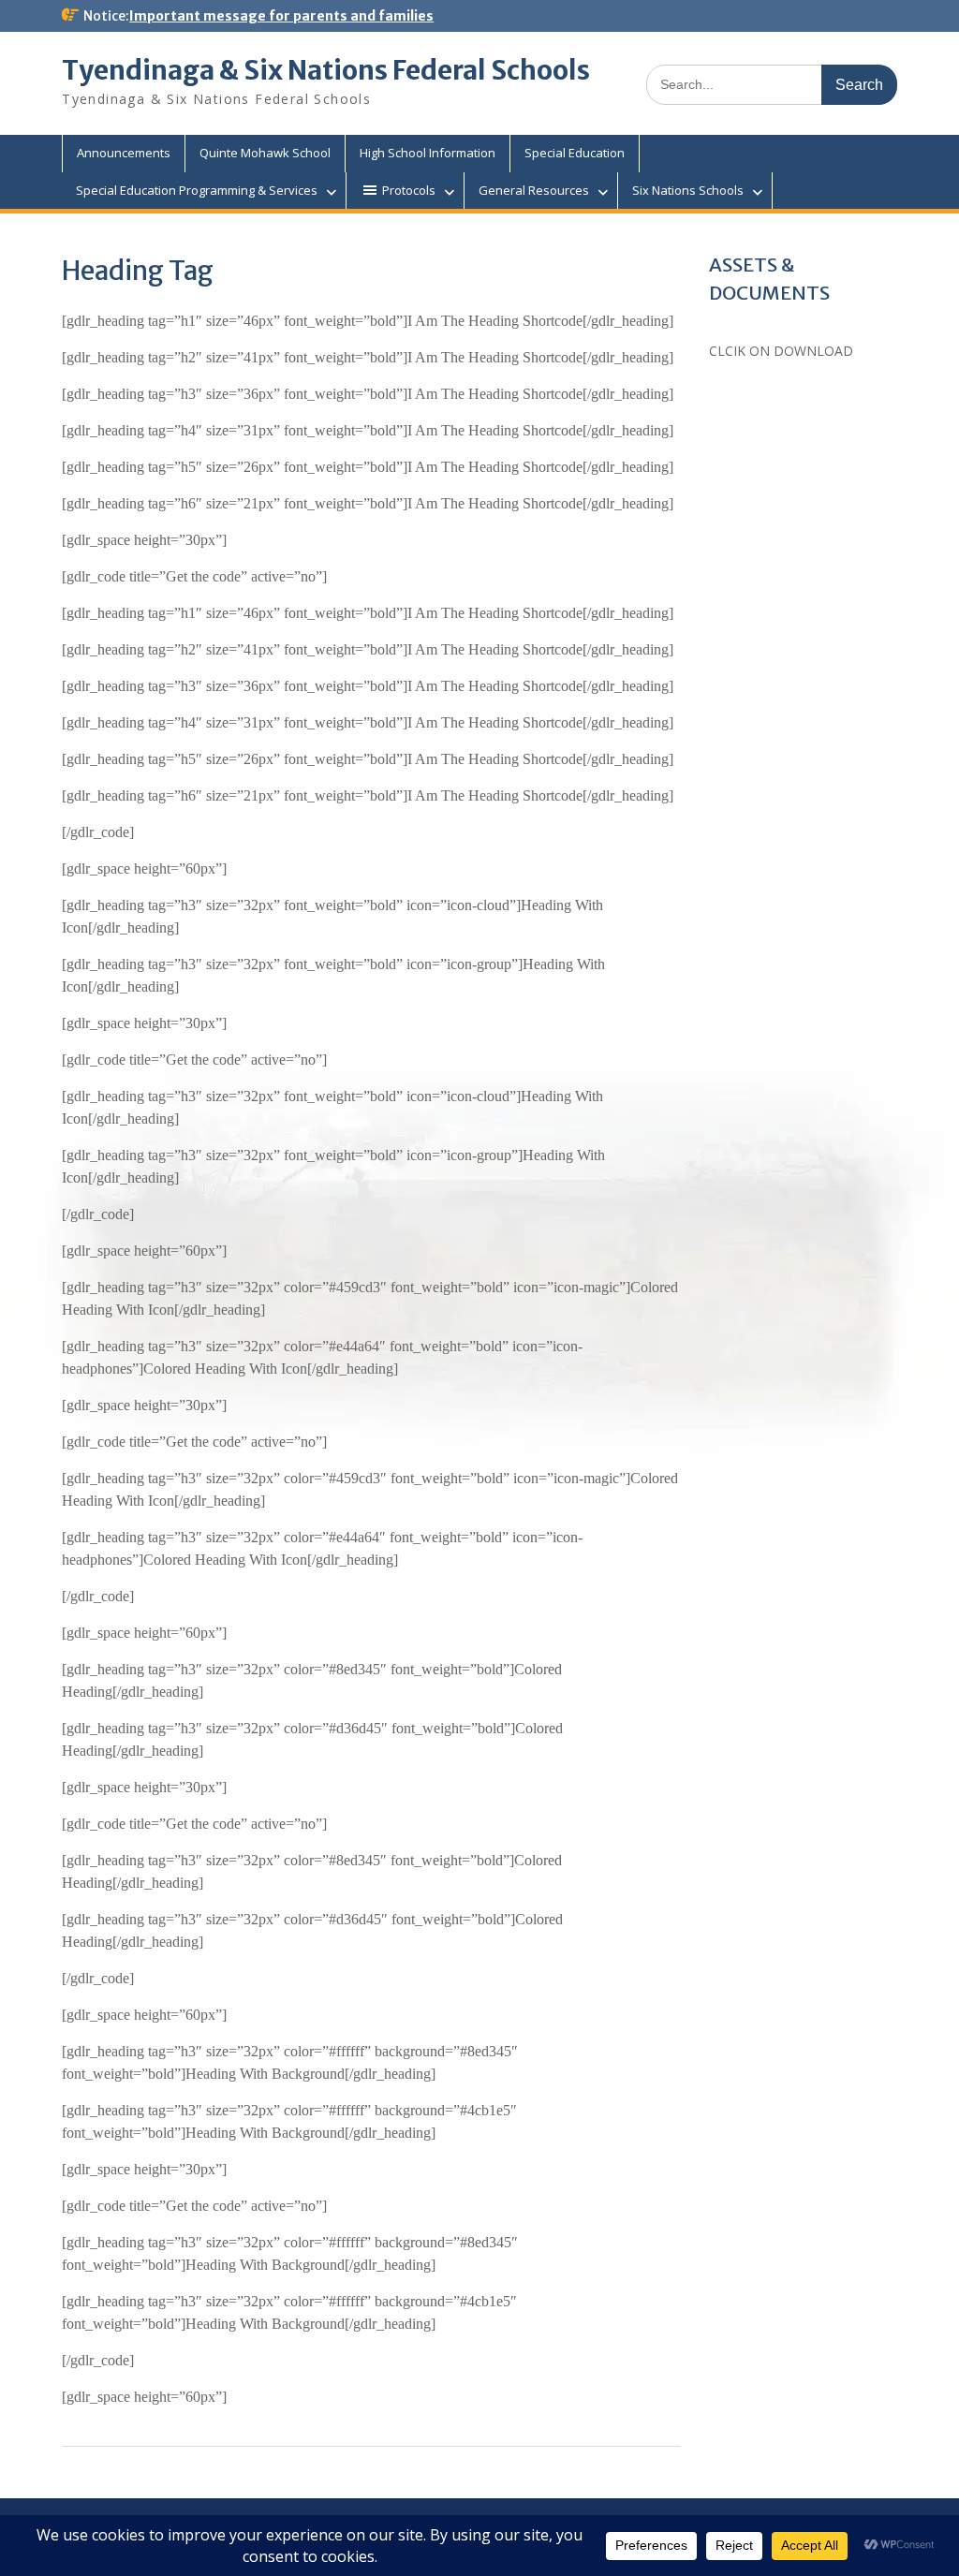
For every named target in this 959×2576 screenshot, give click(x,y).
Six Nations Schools (688, 190)
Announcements (124, 153)
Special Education (575, 153)
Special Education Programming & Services (197, 190)
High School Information (428, 153)
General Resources (534, 190)
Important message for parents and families (281, 16)
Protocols (409, 190)
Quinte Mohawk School (265, 153)
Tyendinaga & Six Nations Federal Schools (326, 70)
